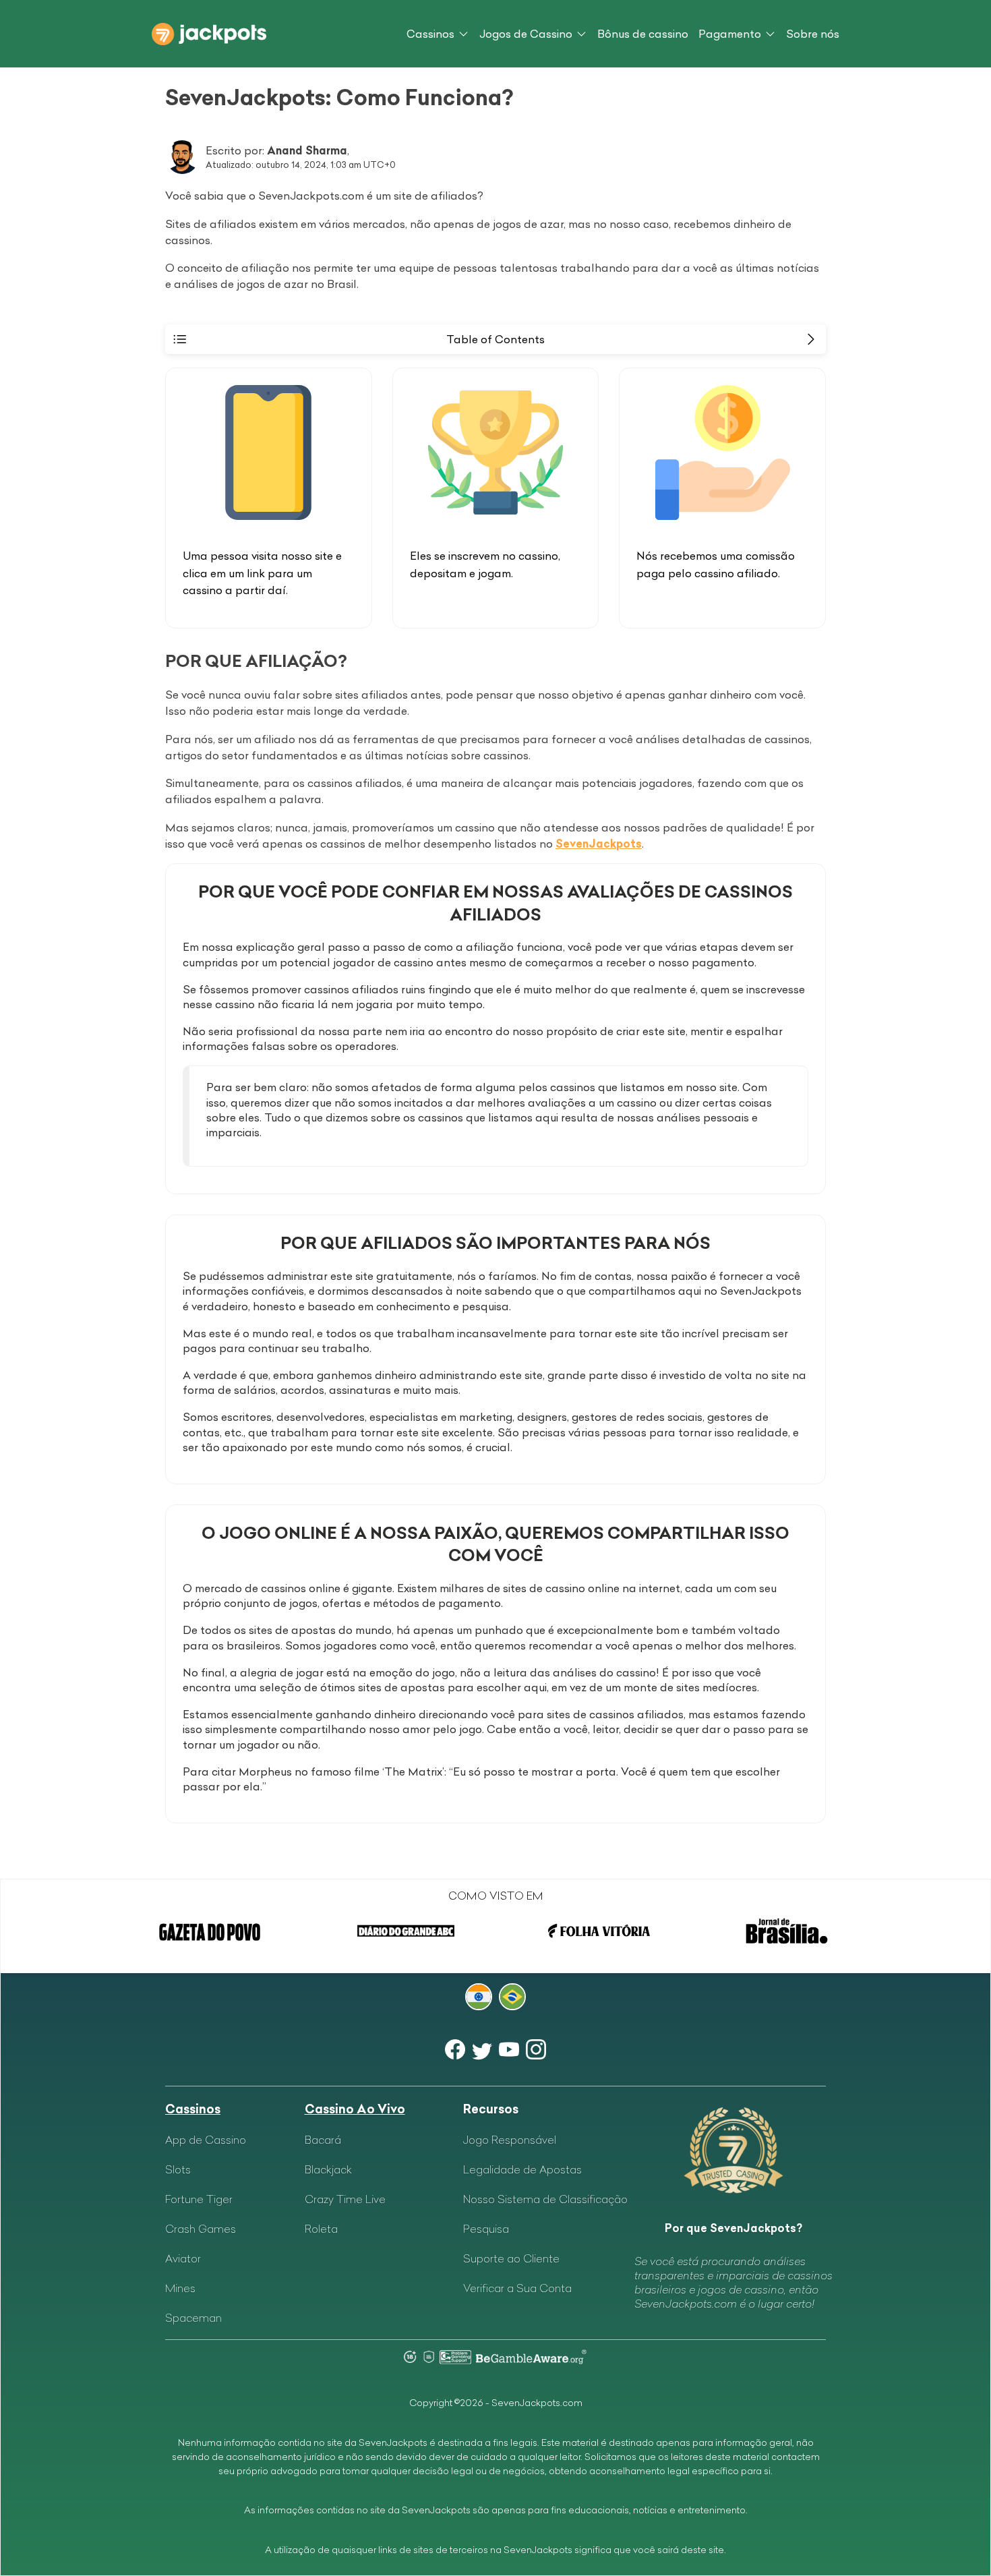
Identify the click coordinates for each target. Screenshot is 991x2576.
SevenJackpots (599, 844)
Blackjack (328, 2169)
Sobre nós (813, 34)
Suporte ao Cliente (511, 2258)
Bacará (323, 2140)
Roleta (321, 2229)
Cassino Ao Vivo (355, 2109)
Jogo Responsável (510, 2140)
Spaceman (193, 2318)
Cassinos (430, 34)
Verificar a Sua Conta (517, 2288)
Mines (180, 2288)
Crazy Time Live (345, 2199)
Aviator (183, 2258)
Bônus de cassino (643, 34)
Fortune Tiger (199, 2199)
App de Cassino (206, 2140)
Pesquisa (486, 2229)
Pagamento (730, 34)
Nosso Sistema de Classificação (545, 2199)
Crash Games (201, 2229)
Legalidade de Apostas (522, 2169)
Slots (178, 2169)
